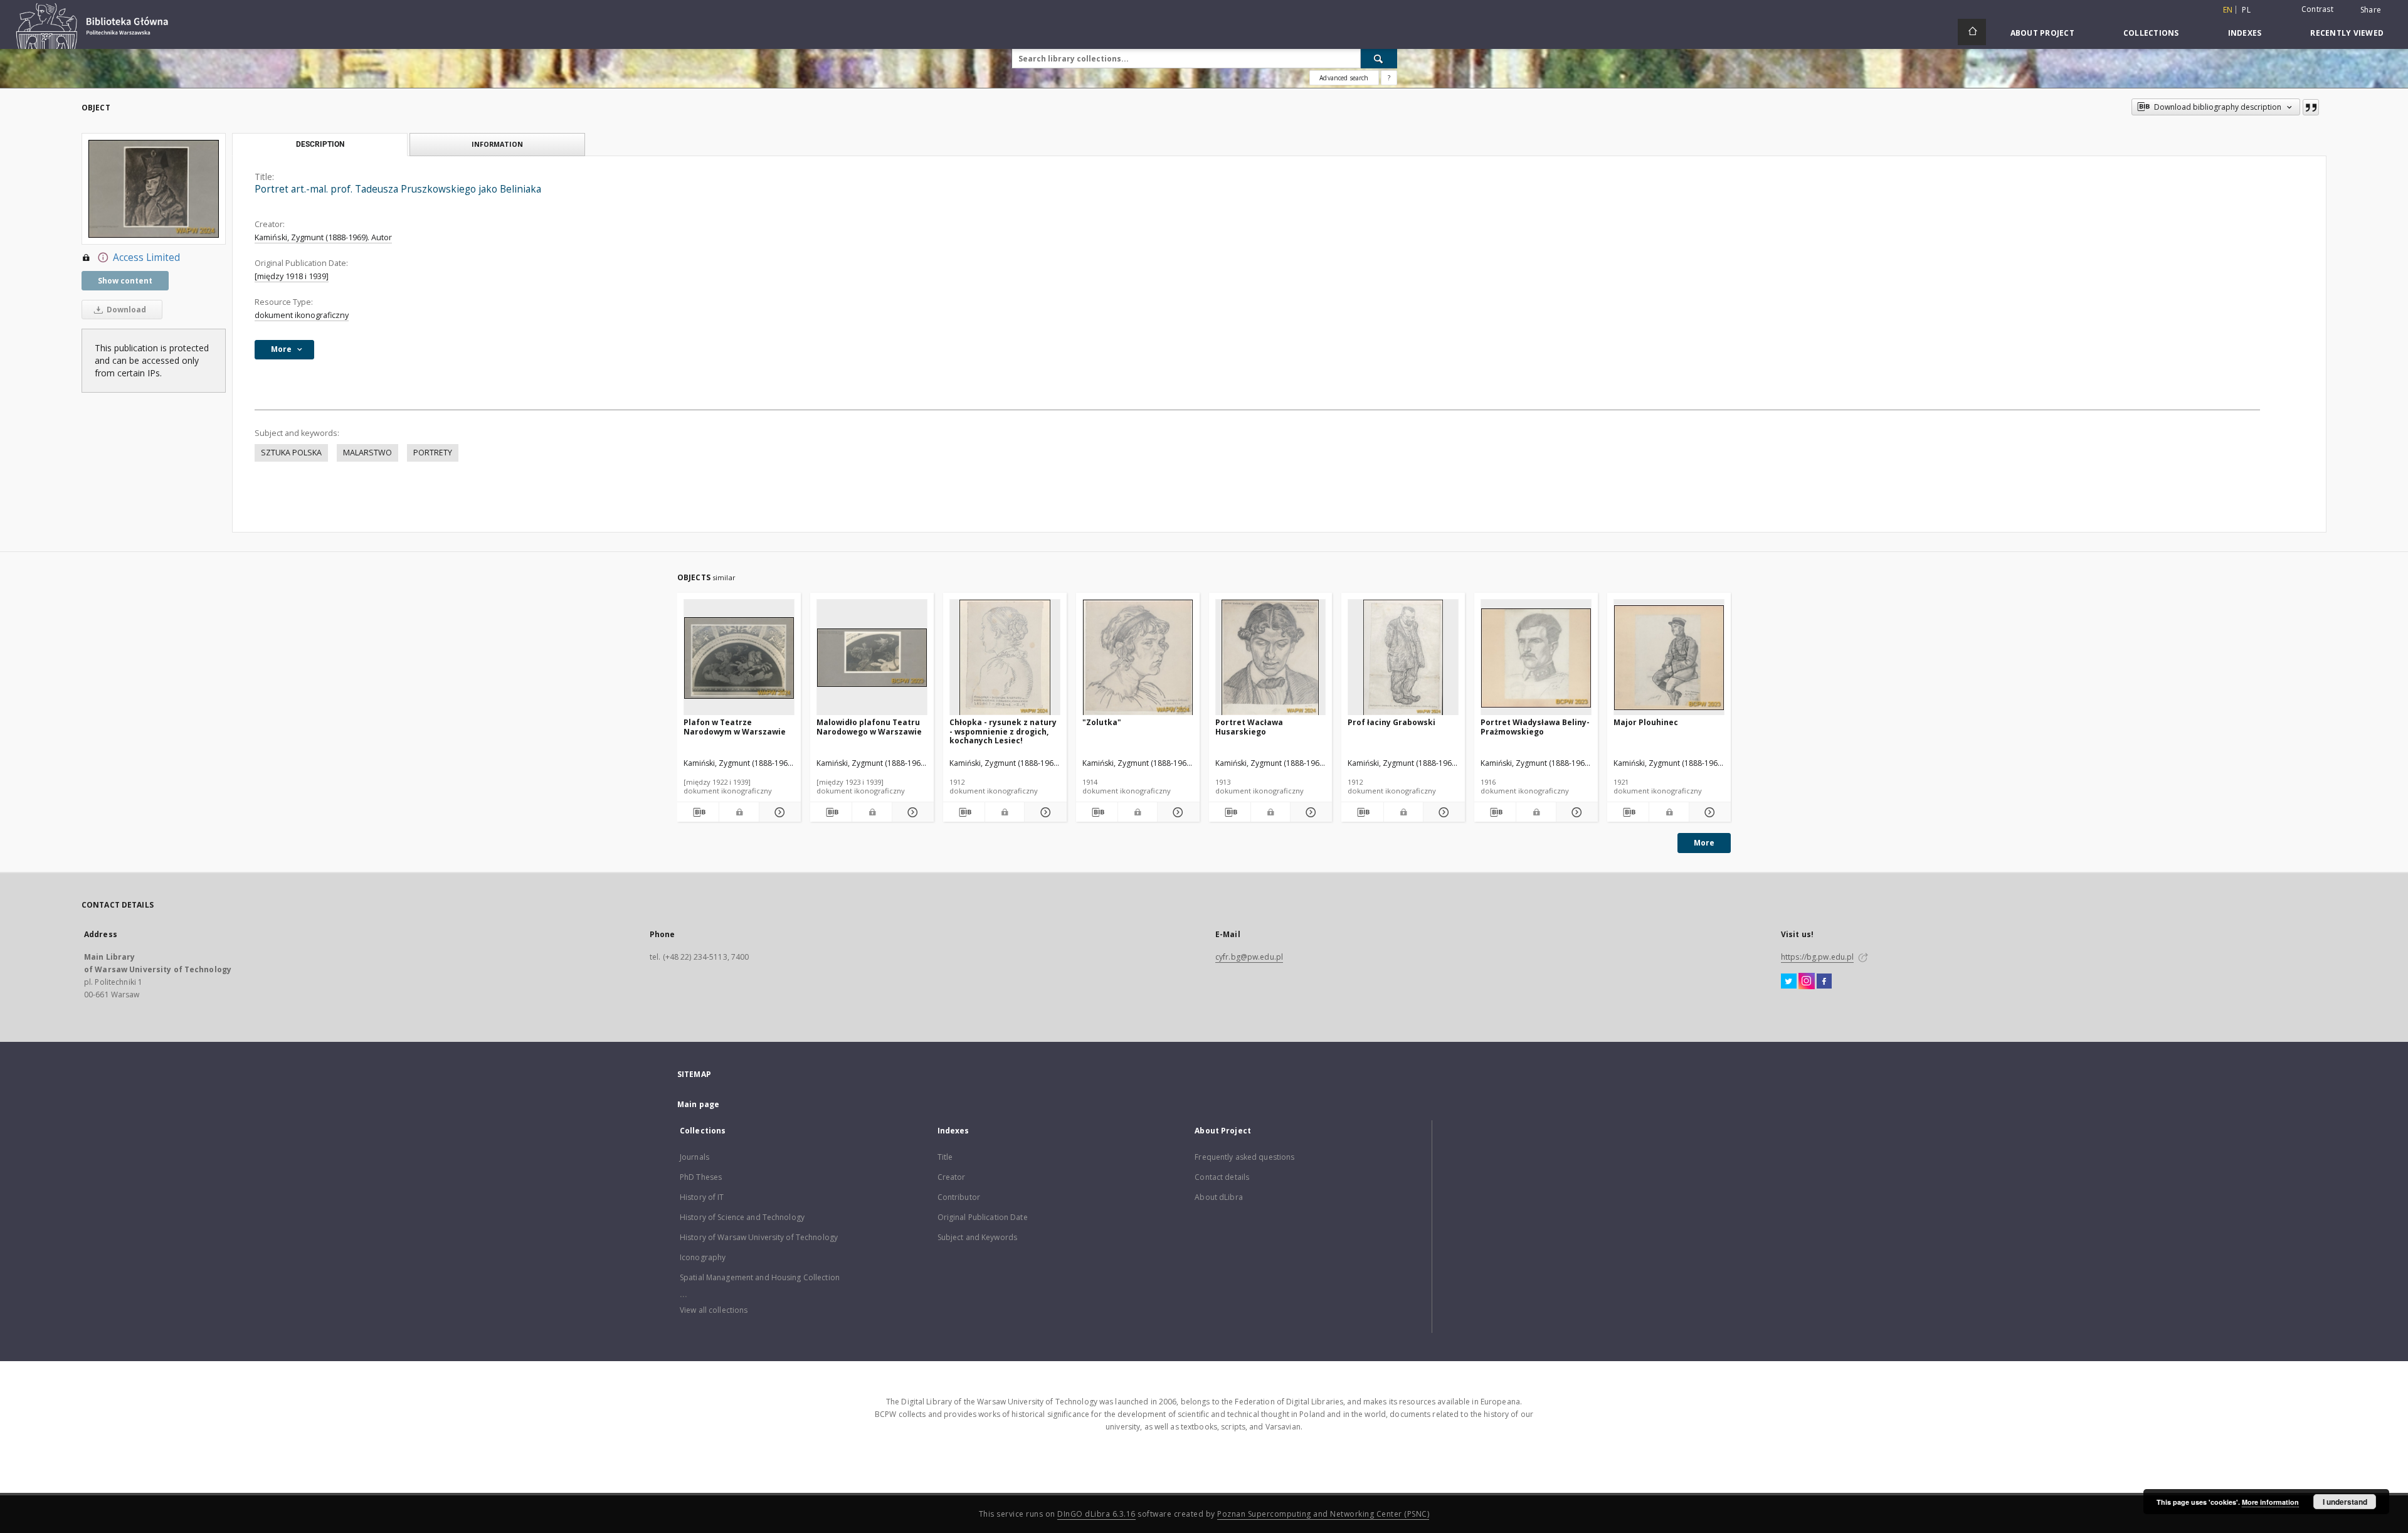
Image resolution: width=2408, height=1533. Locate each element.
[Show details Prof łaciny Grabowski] (1442, 812)
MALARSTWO (367, 453)
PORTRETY (433, 453)
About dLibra (1218, 1197)
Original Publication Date (983, 1217)
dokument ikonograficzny (302, 315)
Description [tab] (320, 144)
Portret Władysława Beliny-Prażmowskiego (1535, 727)
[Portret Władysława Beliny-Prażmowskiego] (1536, 658)
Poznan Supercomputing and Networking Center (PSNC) (1323, 1514)
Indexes (2245, 33)
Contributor (959, 1197)
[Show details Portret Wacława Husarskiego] (1309, 812)
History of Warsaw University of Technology (759, 1237)
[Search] (1379, 58)
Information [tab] (497, 144)
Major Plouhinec (1646, 722)
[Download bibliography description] (698, 812)
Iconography (703, 1257)
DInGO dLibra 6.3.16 (1096, 1514)
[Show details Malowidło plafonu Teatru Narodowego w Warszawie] (911, 812)
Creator (952, 1177)
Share (2371, 10)
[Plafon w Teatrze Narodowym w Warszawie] (739, 658)
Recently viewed (2347, 33)
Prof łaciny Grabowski (1391, 722)
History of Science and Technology (742, 1217)
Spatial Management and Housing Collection (760, 1277)
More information (2270, 1502)
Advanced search (1344, 78)
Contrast (2317, 9)
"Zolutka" (1102, 722)
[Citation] (2311, 107)
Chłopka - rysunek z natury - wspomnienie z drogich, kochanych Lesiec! (1003, 731)
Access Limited (146, 257)
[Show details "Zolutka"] (1176, 812)
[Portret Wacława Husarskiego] (1271, 658)
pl (2246, 10)
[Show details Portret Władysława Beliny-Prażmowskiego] (1575, 812)
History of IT (702, 1197)
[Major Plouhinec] (1669, 658)
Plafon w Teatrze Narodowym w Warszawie (735, 727)
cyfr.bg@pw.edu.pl (1249, 957)
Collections (2151, 33)
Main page (698, 1104)
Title (945, 1157)
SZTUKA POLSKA (291, 453)
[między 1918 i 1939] (292, 276)
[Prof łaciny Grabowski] (1403, 658)
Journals (694, 1157)
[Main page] (1972, 32)
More (1704, 843)
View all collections (714, 1310)
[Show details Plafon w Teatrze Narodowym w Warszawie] (778, 812)
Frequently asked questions (1244, 1157)
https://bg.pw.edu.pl (1817, 957)
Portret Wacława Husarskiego (1249, 727)
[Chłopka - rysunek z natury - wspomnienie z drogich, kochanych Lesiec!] (1005, 658)
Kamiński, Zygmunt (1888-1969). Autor (323, 237)
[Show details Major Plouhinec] (1708, 812)
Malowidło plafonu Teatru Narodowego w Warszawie (869, 727)
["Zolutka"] (1138, 658)
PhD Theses (701, 1177)
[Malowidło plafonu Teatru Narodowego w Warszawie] (872, 658)
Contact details (1222, 1177)
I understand (2345, 1502)
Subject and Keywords (977, 1237)
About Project (2042, 33)
